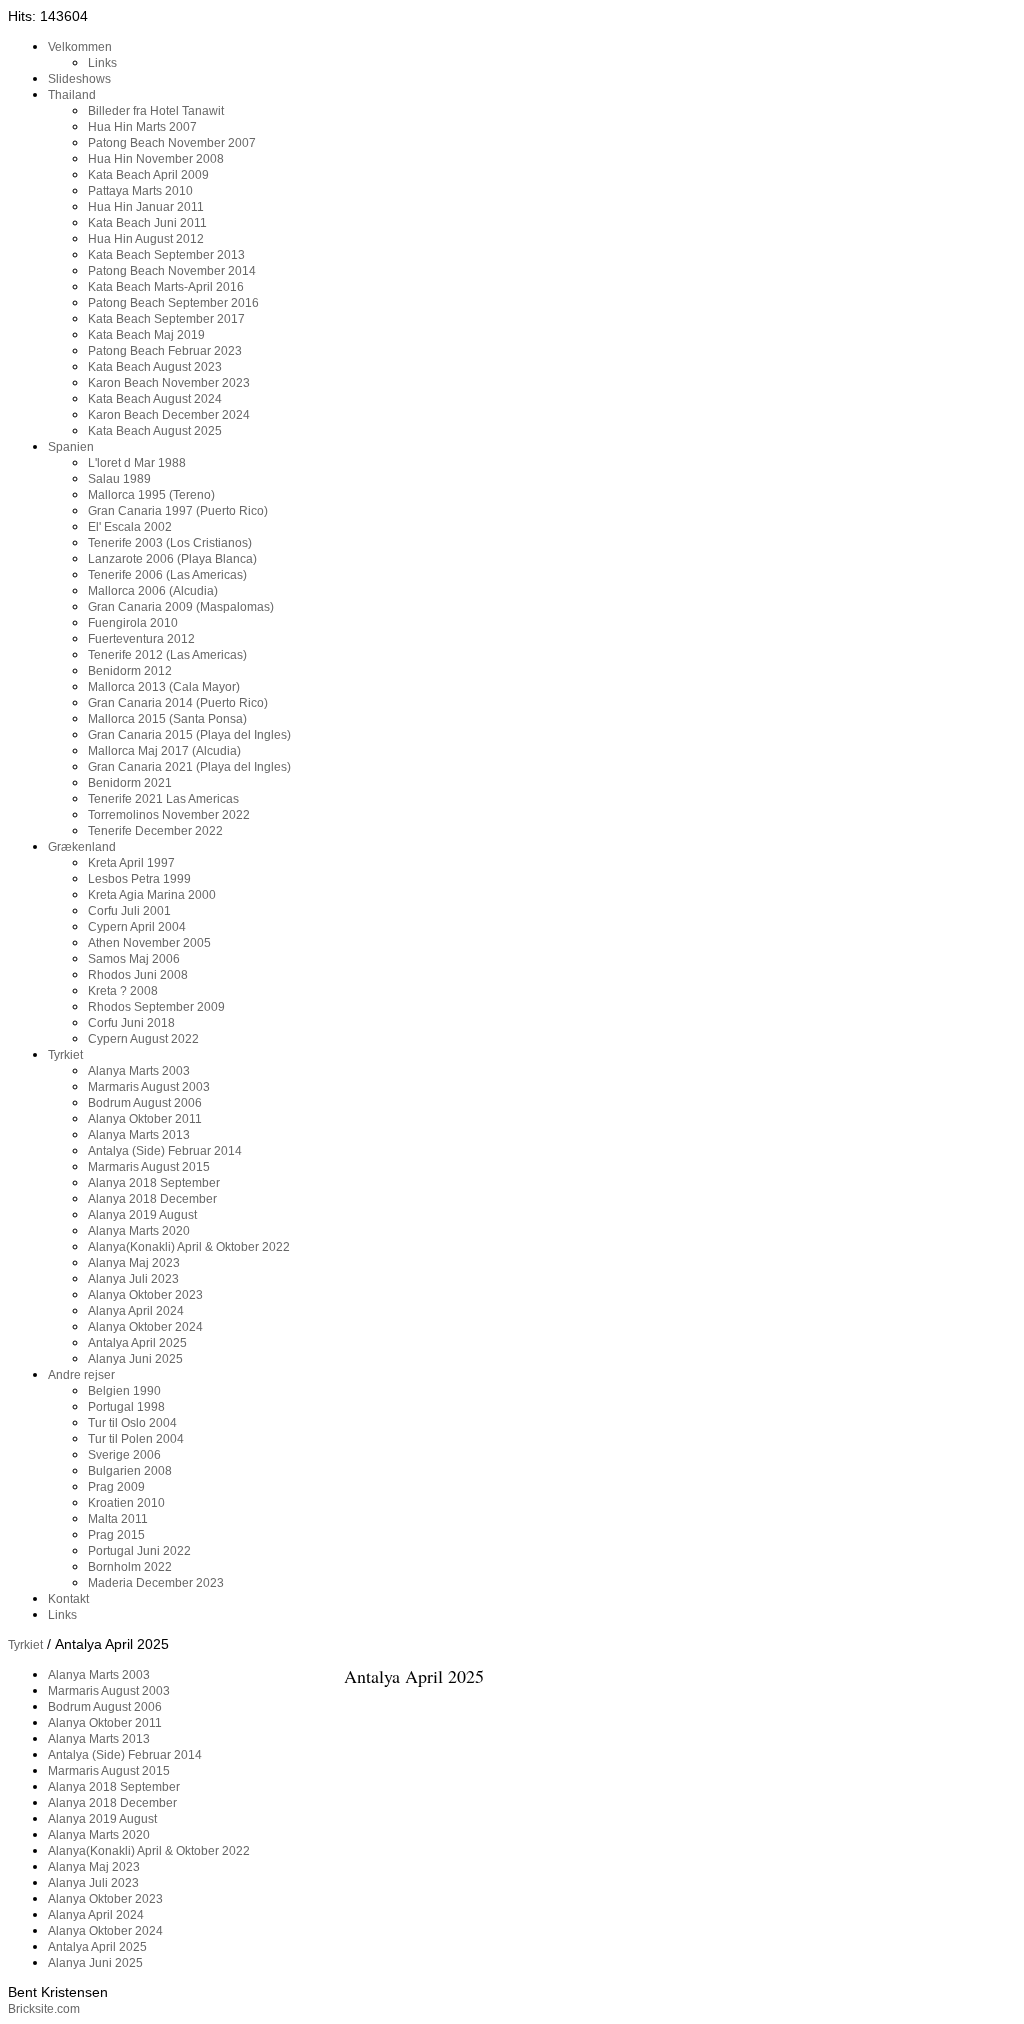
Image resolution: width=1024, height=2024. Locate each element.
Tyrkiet (25, 1645)
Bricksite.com (44, 2009)
